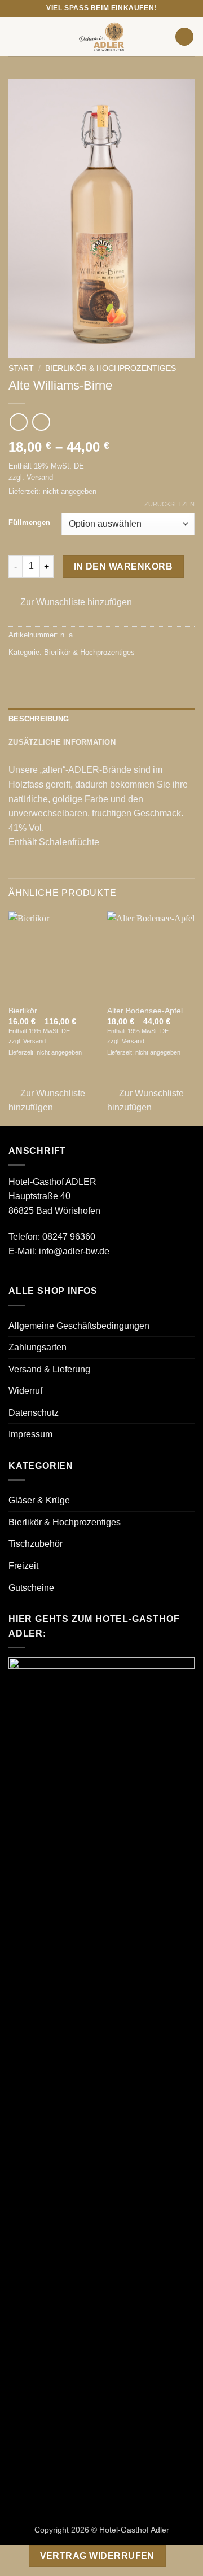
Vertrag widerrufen (97, 2556)
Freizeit (23, 1566)
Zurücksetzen (169, 504)
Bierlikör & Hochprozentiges (111, 368)
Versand (40, 477)
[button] (15, 36)
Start (21, 368)
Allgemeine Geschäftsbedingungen (79, 1326)
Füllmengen (29, 523)
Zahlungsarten (37, 1347)
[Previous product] (41, 422)
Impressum (30, 1434)
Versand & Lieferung (49, 1369)
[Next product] (18, 422)
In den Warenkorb (123, 567)
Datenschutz (34, 1413)
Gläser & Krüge (39, 1500)
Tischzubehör (36, 1544)
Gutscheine (31, 1588)
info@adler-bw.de (74, 1251)
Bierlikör (23, 1011)
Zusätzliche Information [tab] (62, 742)
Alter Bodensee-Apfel (145, 1011)
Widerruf (25, 1391)
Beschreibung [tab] (39, 719)
